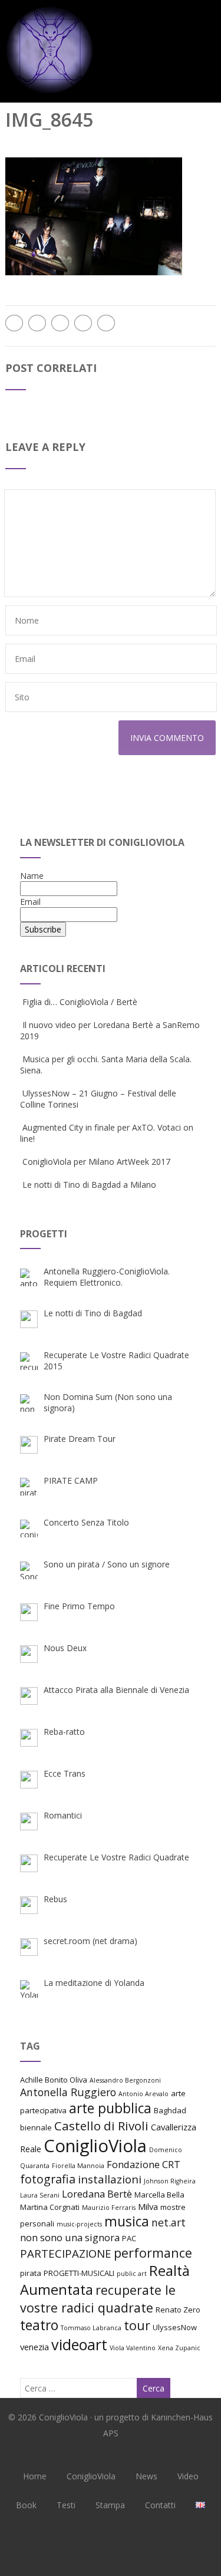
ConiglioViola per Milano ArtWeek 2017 (96, 1162)
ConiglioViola (95, 2146)
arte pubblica (110, 2108)
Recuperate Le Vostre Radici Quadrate (116, 1857)
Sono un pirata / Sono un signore (107, 1564)
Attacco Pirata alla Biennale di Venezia (116, 1690)
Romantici (63, 1815)
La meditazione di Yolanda (94, 1983)
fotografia (48, 2179)
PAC (129, 2238)
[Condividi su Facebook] (14, 323)
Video (188, 2476)
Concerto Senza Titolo (86, 1522)
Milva (148, 2206)
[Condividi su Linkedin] (60, 323)
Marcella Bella (159, 2195)
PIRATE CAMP (71, 1480)
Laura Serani (40, 2195)
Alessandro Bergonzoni (125, 2080)
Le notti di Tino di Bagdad (93, 1313)
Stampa (110, 2505)
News (146, 2476)
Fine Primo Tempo (79, 1606)
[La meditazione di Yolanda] (29, 1989)
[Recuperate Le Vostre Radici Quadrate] (29, 1863)
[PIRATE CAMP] (29, 1487)
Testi (66, 2505)
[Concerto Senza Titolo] (29, 1529)
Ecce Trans (65, 1773)
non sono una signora (70, 2237)
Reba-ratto (64, 1732)
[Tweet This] (37, 323)
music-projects (79, 2224)
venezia (34, 2347)
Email (30, 902)
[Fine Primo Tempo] (29, 1612)
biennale (36, 2127)
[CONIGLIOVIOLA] (50, 97)
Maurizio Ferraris (109, 2208)
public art (132, 2274)
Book (26, 2505)
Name (32, 876)
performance (153, 2253)
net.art (169, 2222)
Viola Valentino (133, 2348)
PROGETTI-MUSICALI (79, 2273)
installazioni (110, 2179)
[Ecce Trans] (29, 1780)
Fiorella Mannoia (78, 2166)
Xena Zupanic (179, 2348)
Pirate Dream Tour (80, 1439)
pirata (31, 2273)
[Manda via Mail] (83, 323)
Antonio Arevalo (144, 2094)
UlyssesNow (175, 2327)
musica (127, 2221)
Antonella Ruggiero (68, 2092)
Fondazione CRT (144, 2164)
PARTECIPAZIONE (66, 2253)
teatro (39, 2325)
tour (137, 2325)
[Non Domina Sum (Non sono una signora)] (29, 1403)
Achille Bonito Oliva (54, 2080)
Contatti (160, 2505)
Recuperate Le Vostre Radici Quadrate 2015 (116, 1361)
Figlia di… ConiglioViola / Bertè (80, 1002)
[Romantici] (29, 1821)
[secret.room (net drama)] (29, 1947)
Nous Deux (65, 1648)
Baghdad (170, 2110)
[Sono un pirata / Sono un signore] (29, 1570)
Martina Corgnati (50, 2207)
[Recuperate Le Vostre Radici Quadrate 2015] (29, 1361)
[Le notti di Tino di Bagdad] (29, 1319)
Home (35, 2476)
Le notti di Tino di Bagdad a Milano (89, 1185)
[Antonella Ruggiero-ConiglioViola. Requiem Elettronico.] (29, 1277)
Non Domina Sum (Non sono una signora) (108, 1402)
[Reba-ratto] (29, 1738)
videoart (79, 2344)
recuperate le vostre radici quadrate (98, 2299)
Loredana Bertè (97, 2194)
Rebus (55, 1899)
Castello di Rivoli (101, 2126)
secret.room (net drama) (90, 1941)
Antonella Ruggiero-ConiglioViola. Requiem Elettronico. (107, 1277)
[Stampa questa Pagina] (106, 323)
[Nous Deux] (29, 1654)
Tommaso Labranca (91, 2328)
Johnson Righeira (170, 2181)
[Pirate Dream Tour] (29, 1445)
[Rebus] (29, 1905)
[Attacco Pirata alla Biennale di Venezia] (29, 1696)
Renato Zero (178, 2310)
